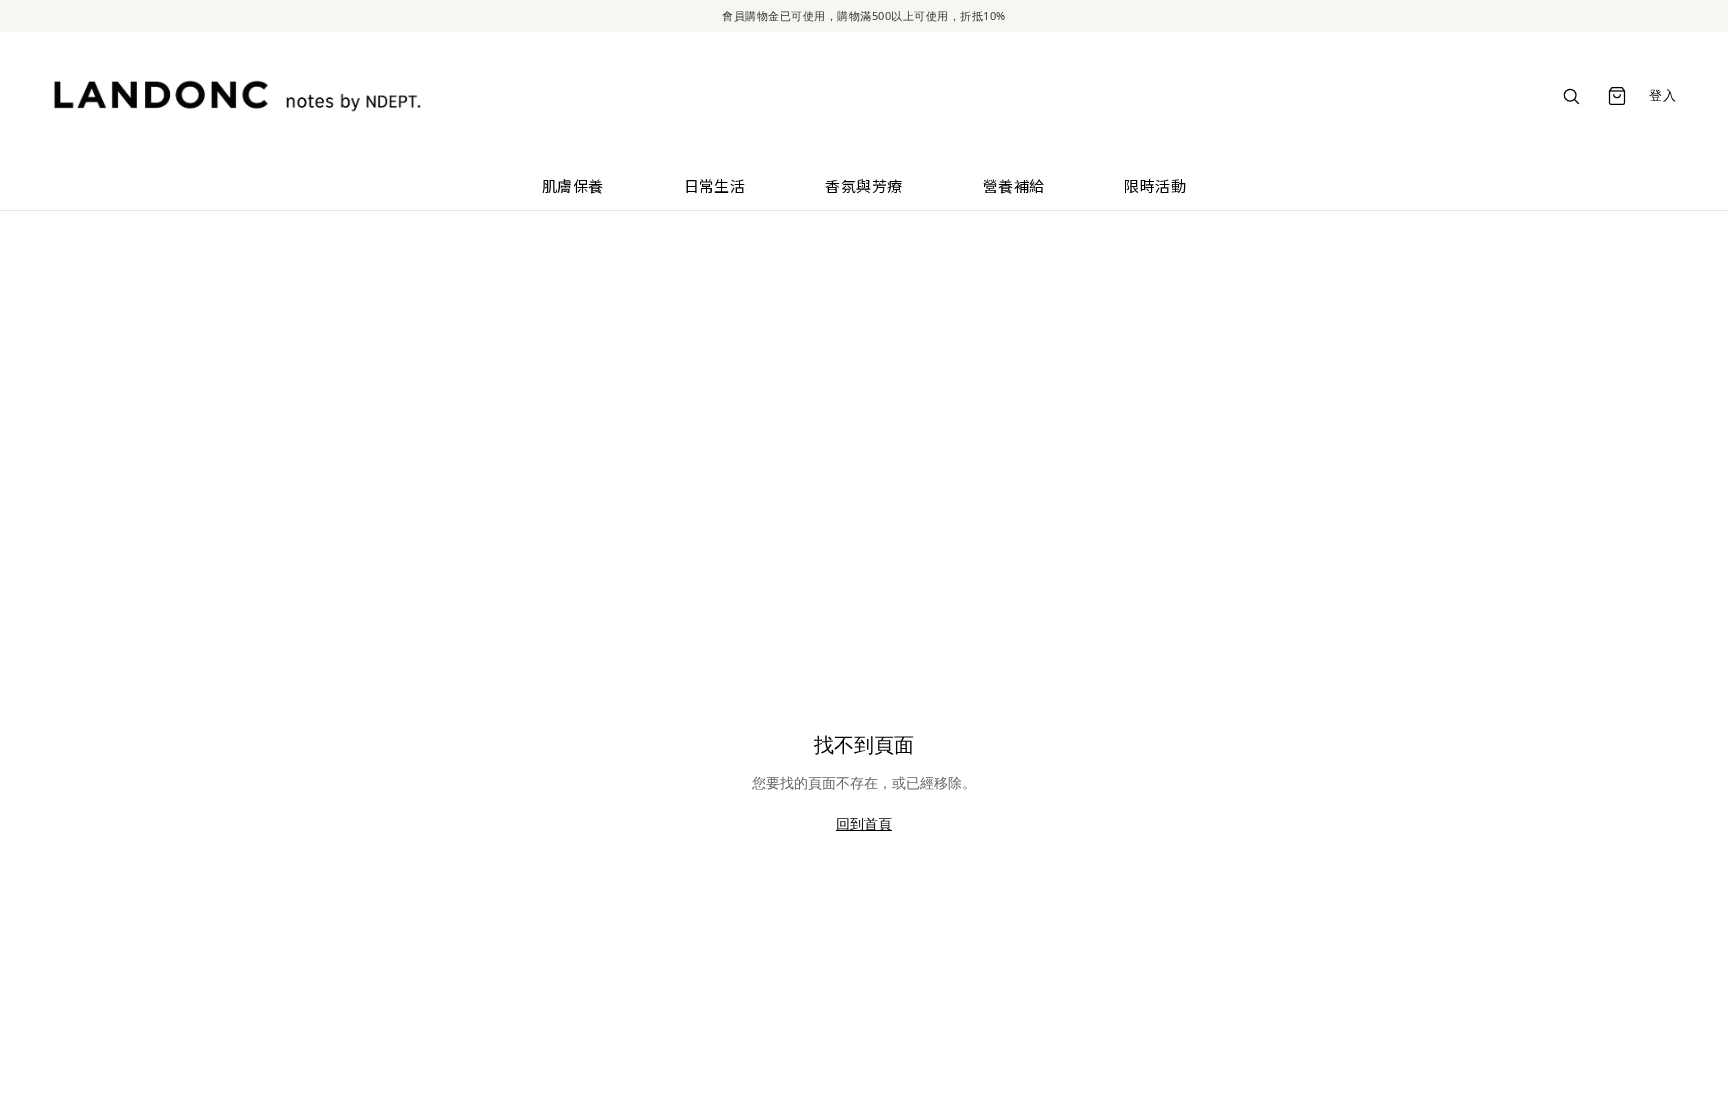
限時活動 (1155, 185)
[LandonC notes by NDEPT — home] (237, 96)
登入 (1662, 95)
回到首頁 (864, 823)
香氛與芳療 (863, 185)
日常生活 (715, 185)
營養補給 (1014, 185)
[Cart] (1617, 96)
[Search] (1571, 96)
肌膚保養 (573, 185)
